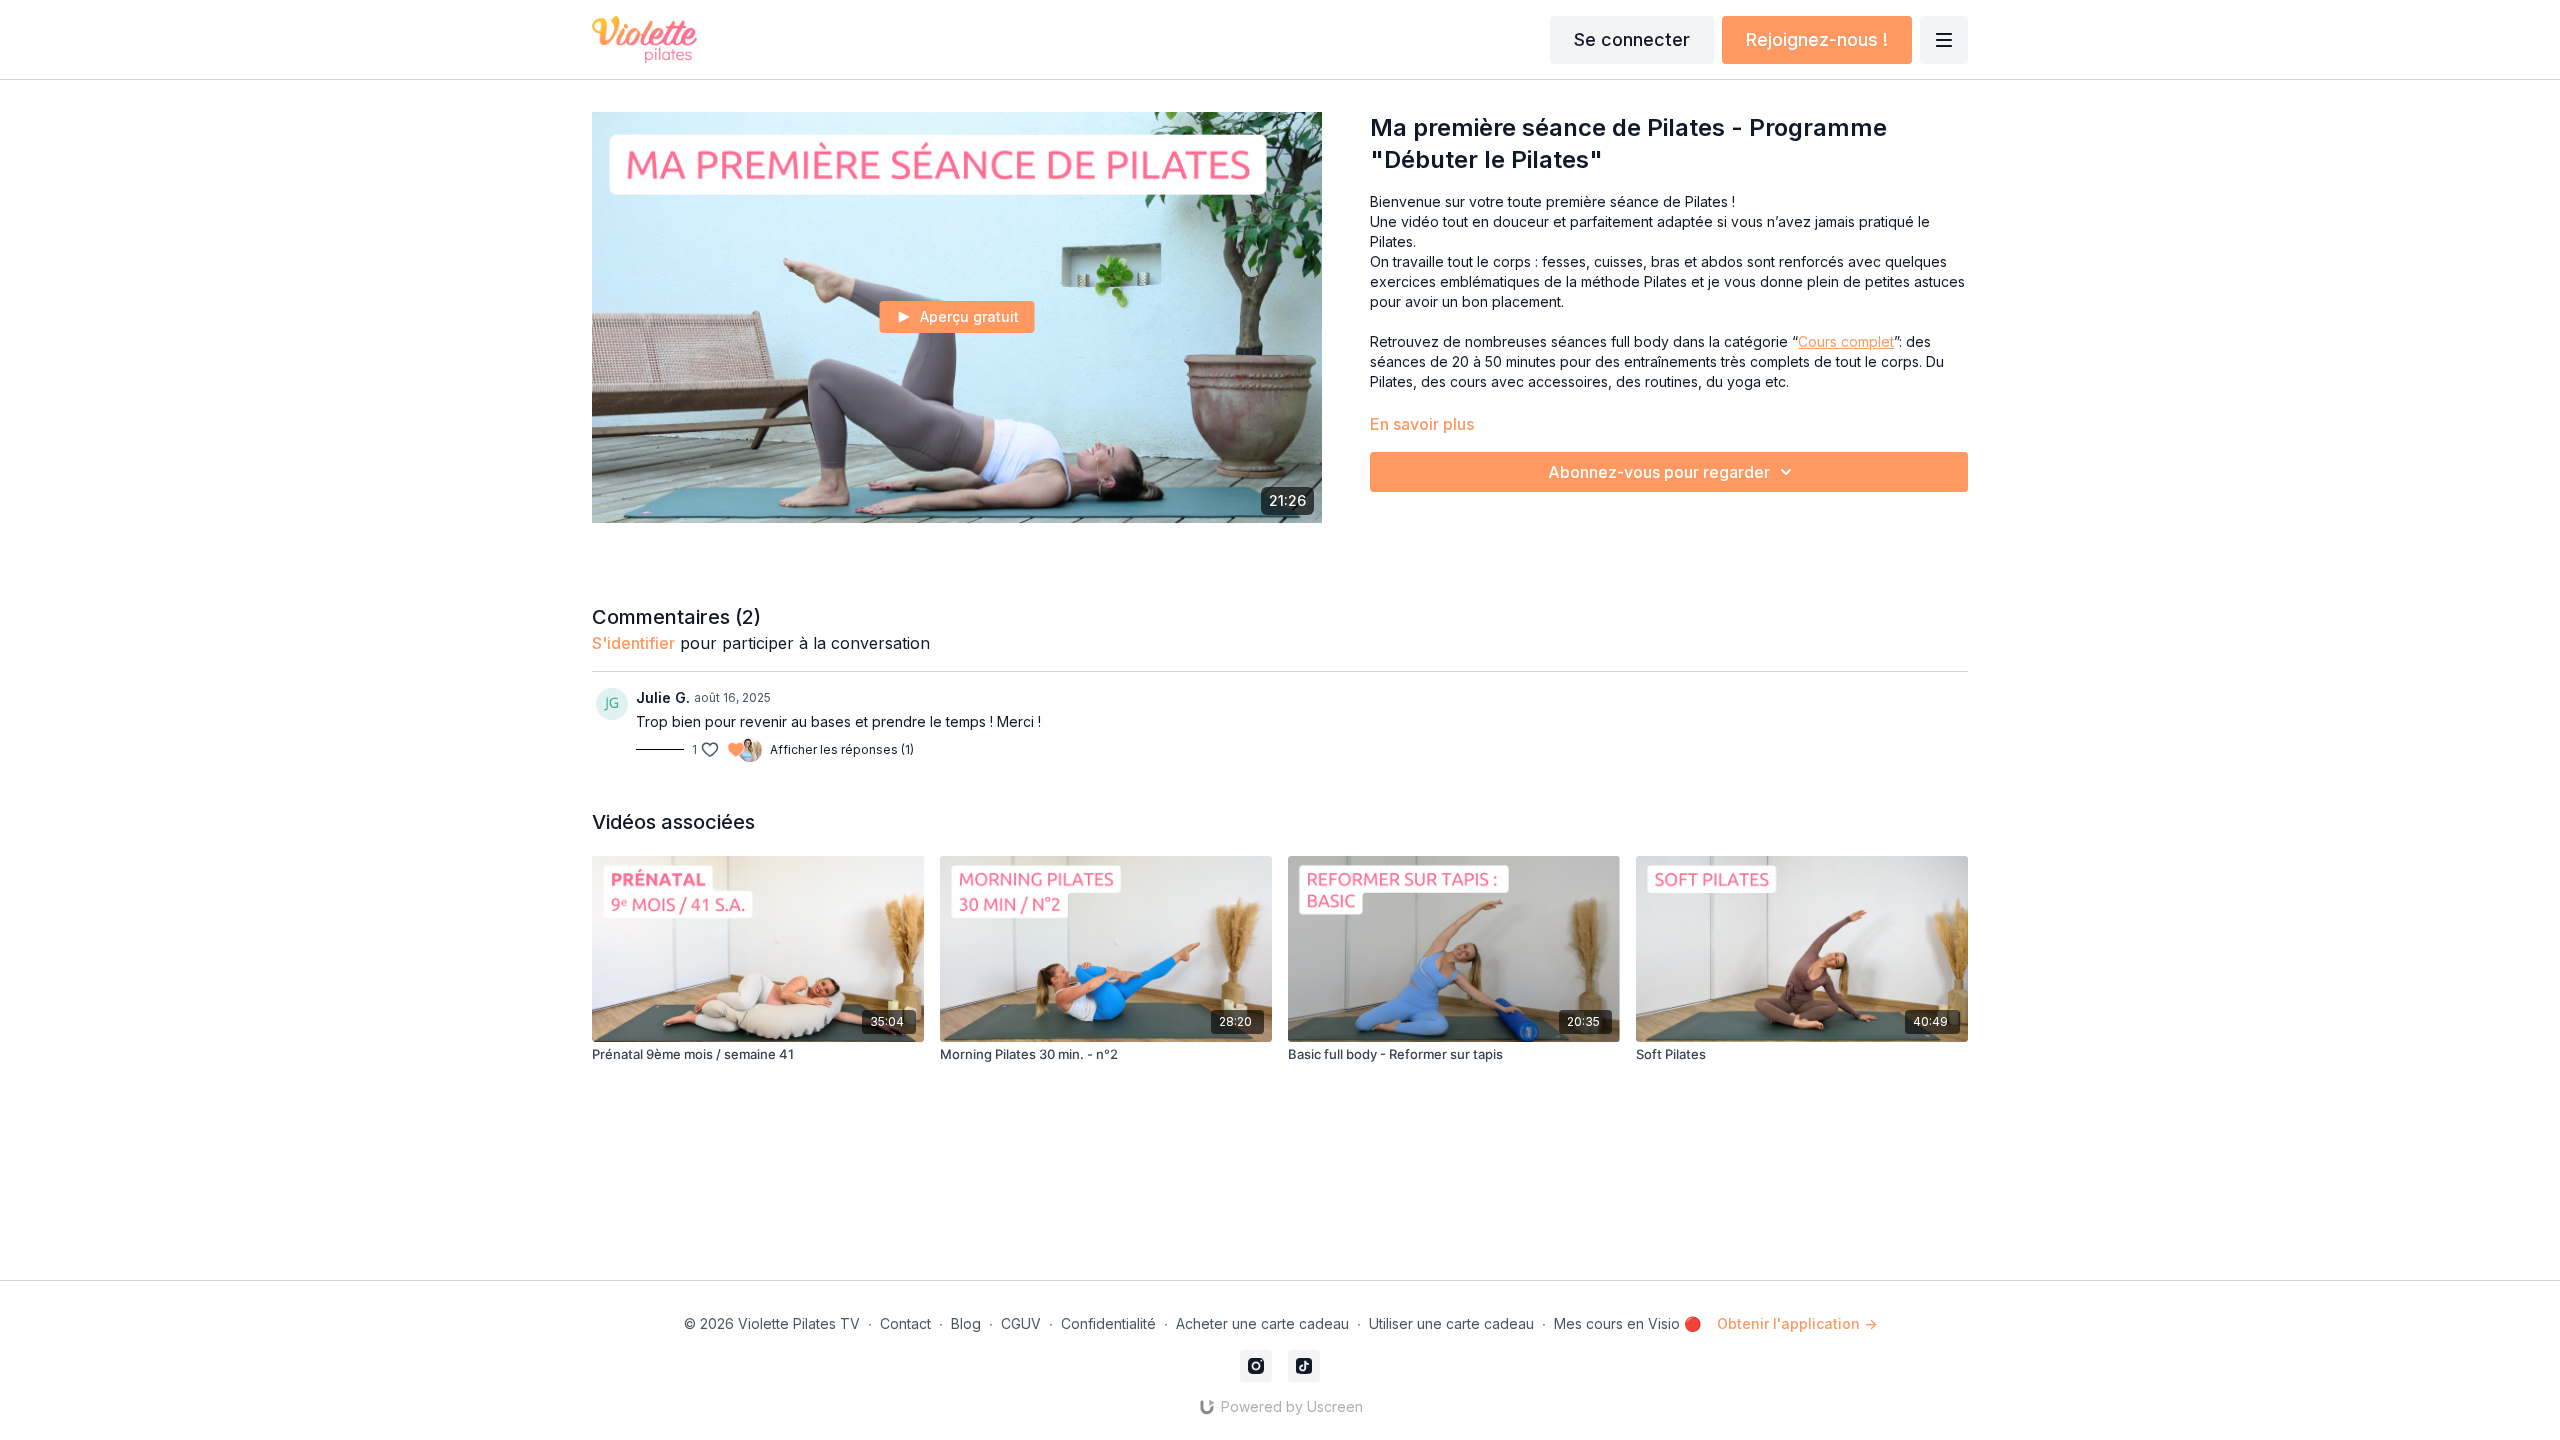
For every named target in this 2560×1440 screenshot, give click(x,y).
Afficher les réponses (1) (842, 749)
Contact (905, 1323)
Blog (966, 1323)
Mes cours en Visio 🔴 (1627, 1323)
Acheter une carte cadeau (1262, 1323)
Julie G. (663, 697)
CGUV (1021, 1323)
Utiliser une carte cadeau (1451, 1323)
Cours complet (1846, 341)
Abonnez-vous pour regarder (1659, 472)
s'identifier (633, 643)
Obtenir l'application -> (1797, 1323)
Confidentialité (1108, 1323)
